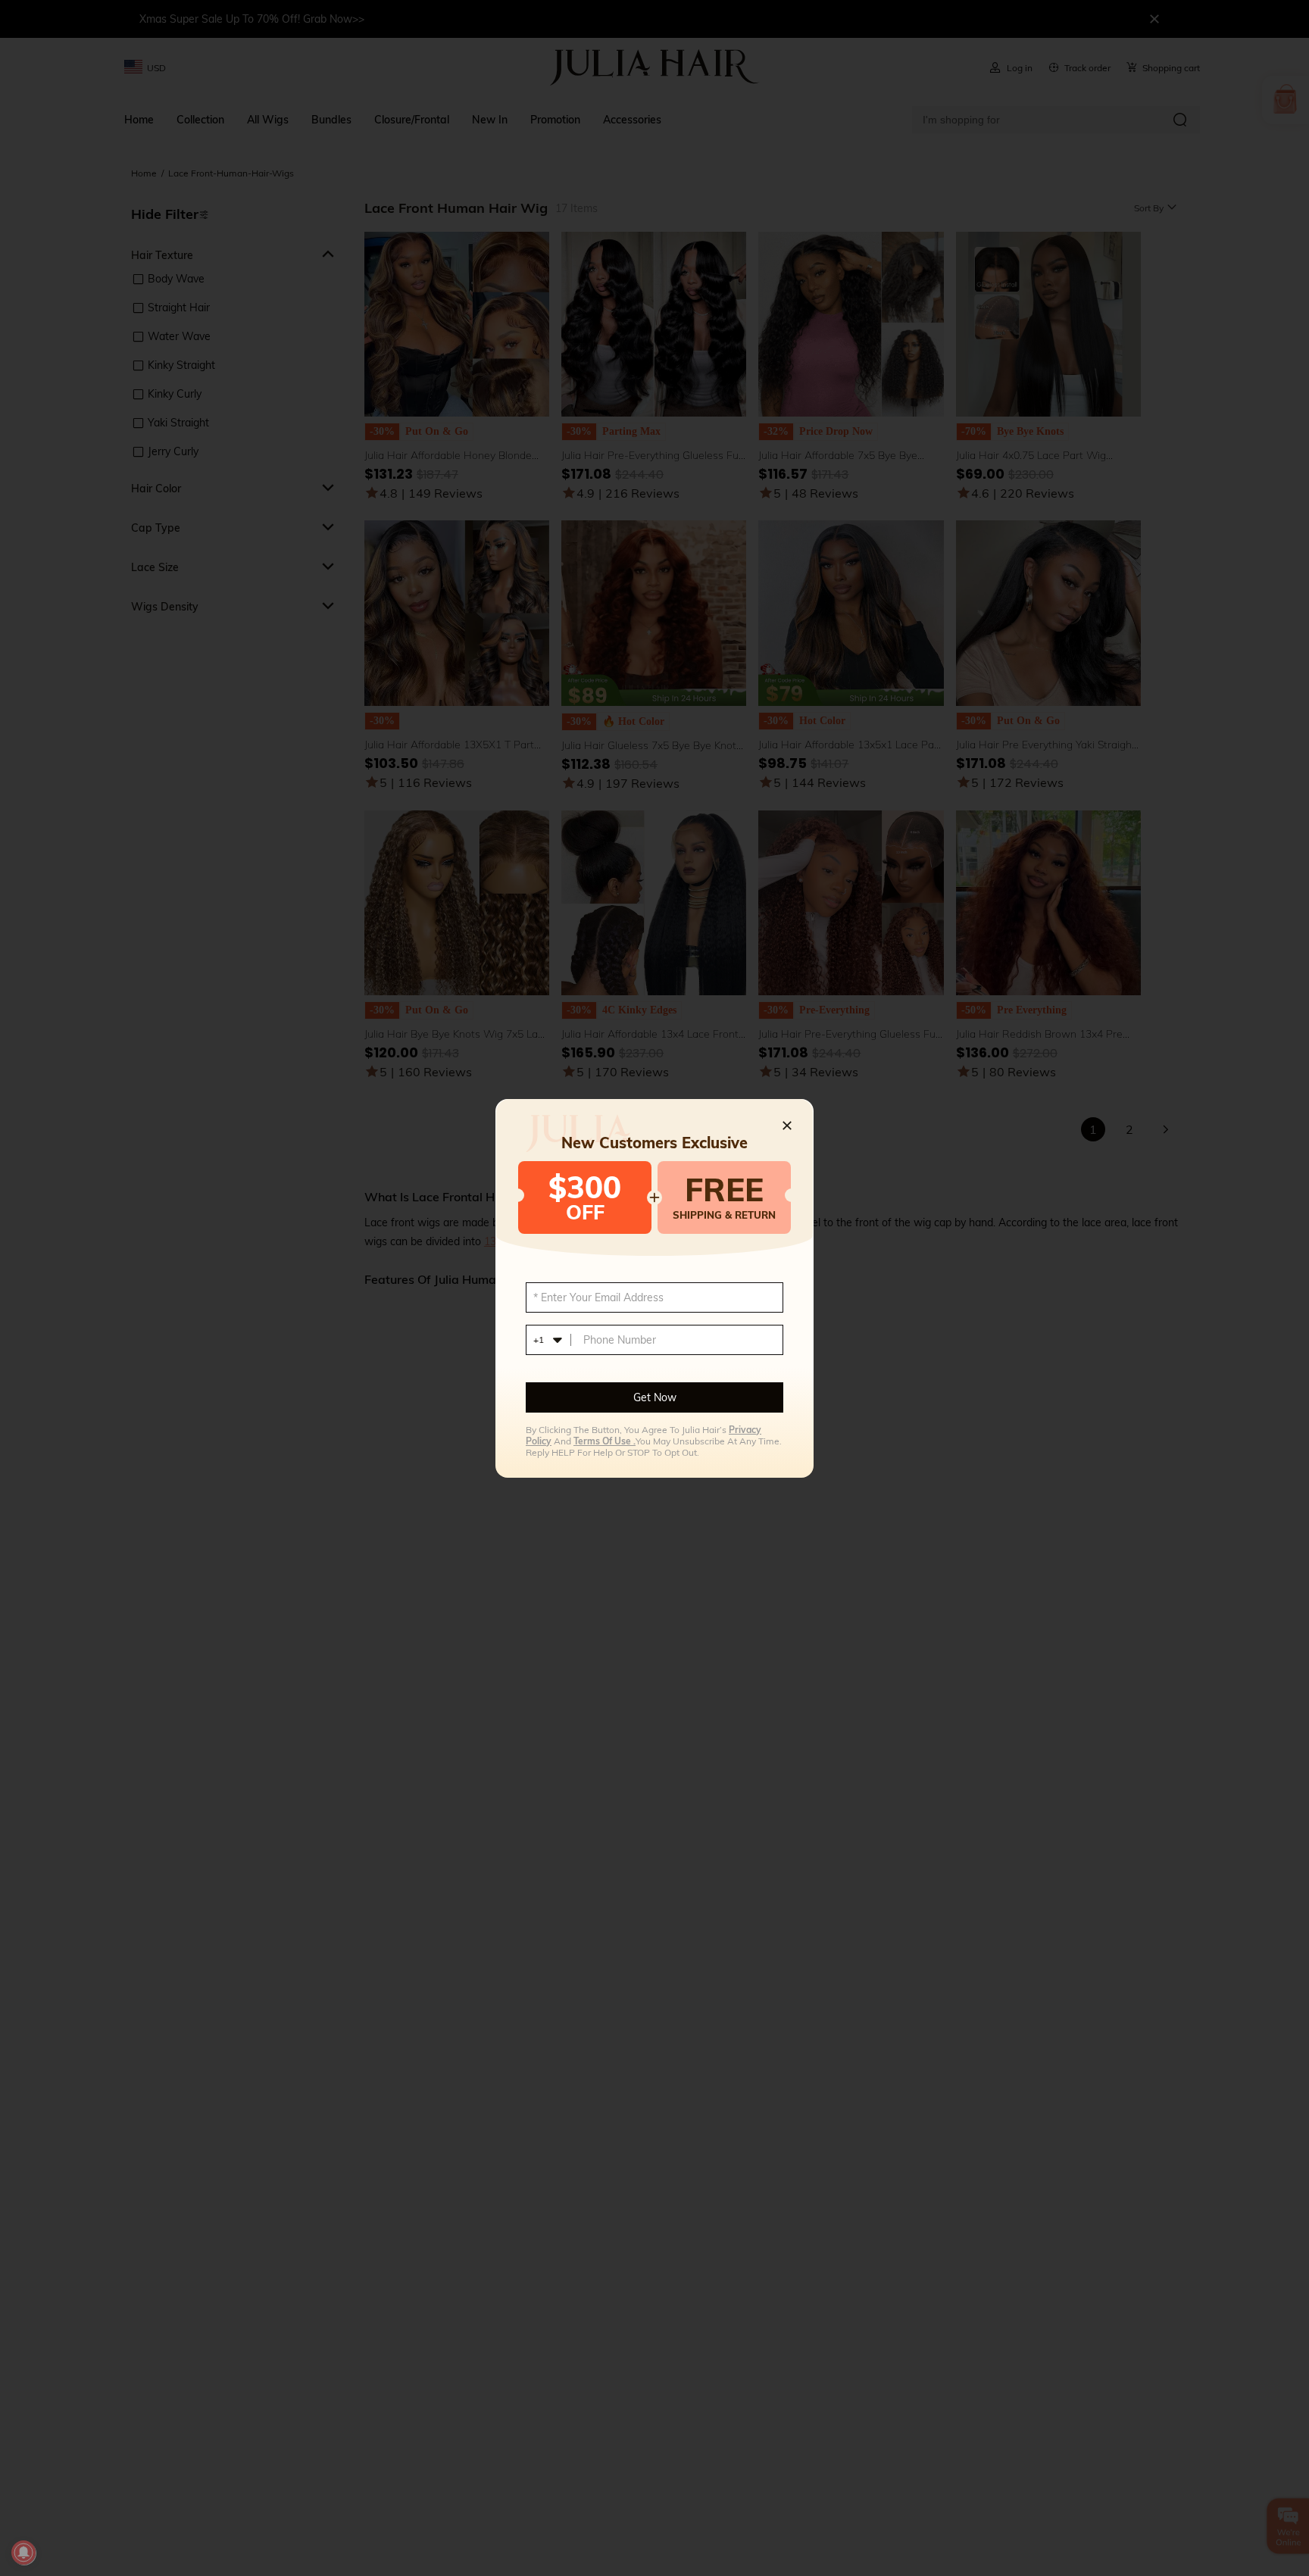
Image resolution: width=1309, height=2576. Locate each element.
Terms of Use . (605, 1441)
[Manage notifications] (23, 2553)
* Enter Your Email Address (598, 1297)
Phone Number (620, 1340)
